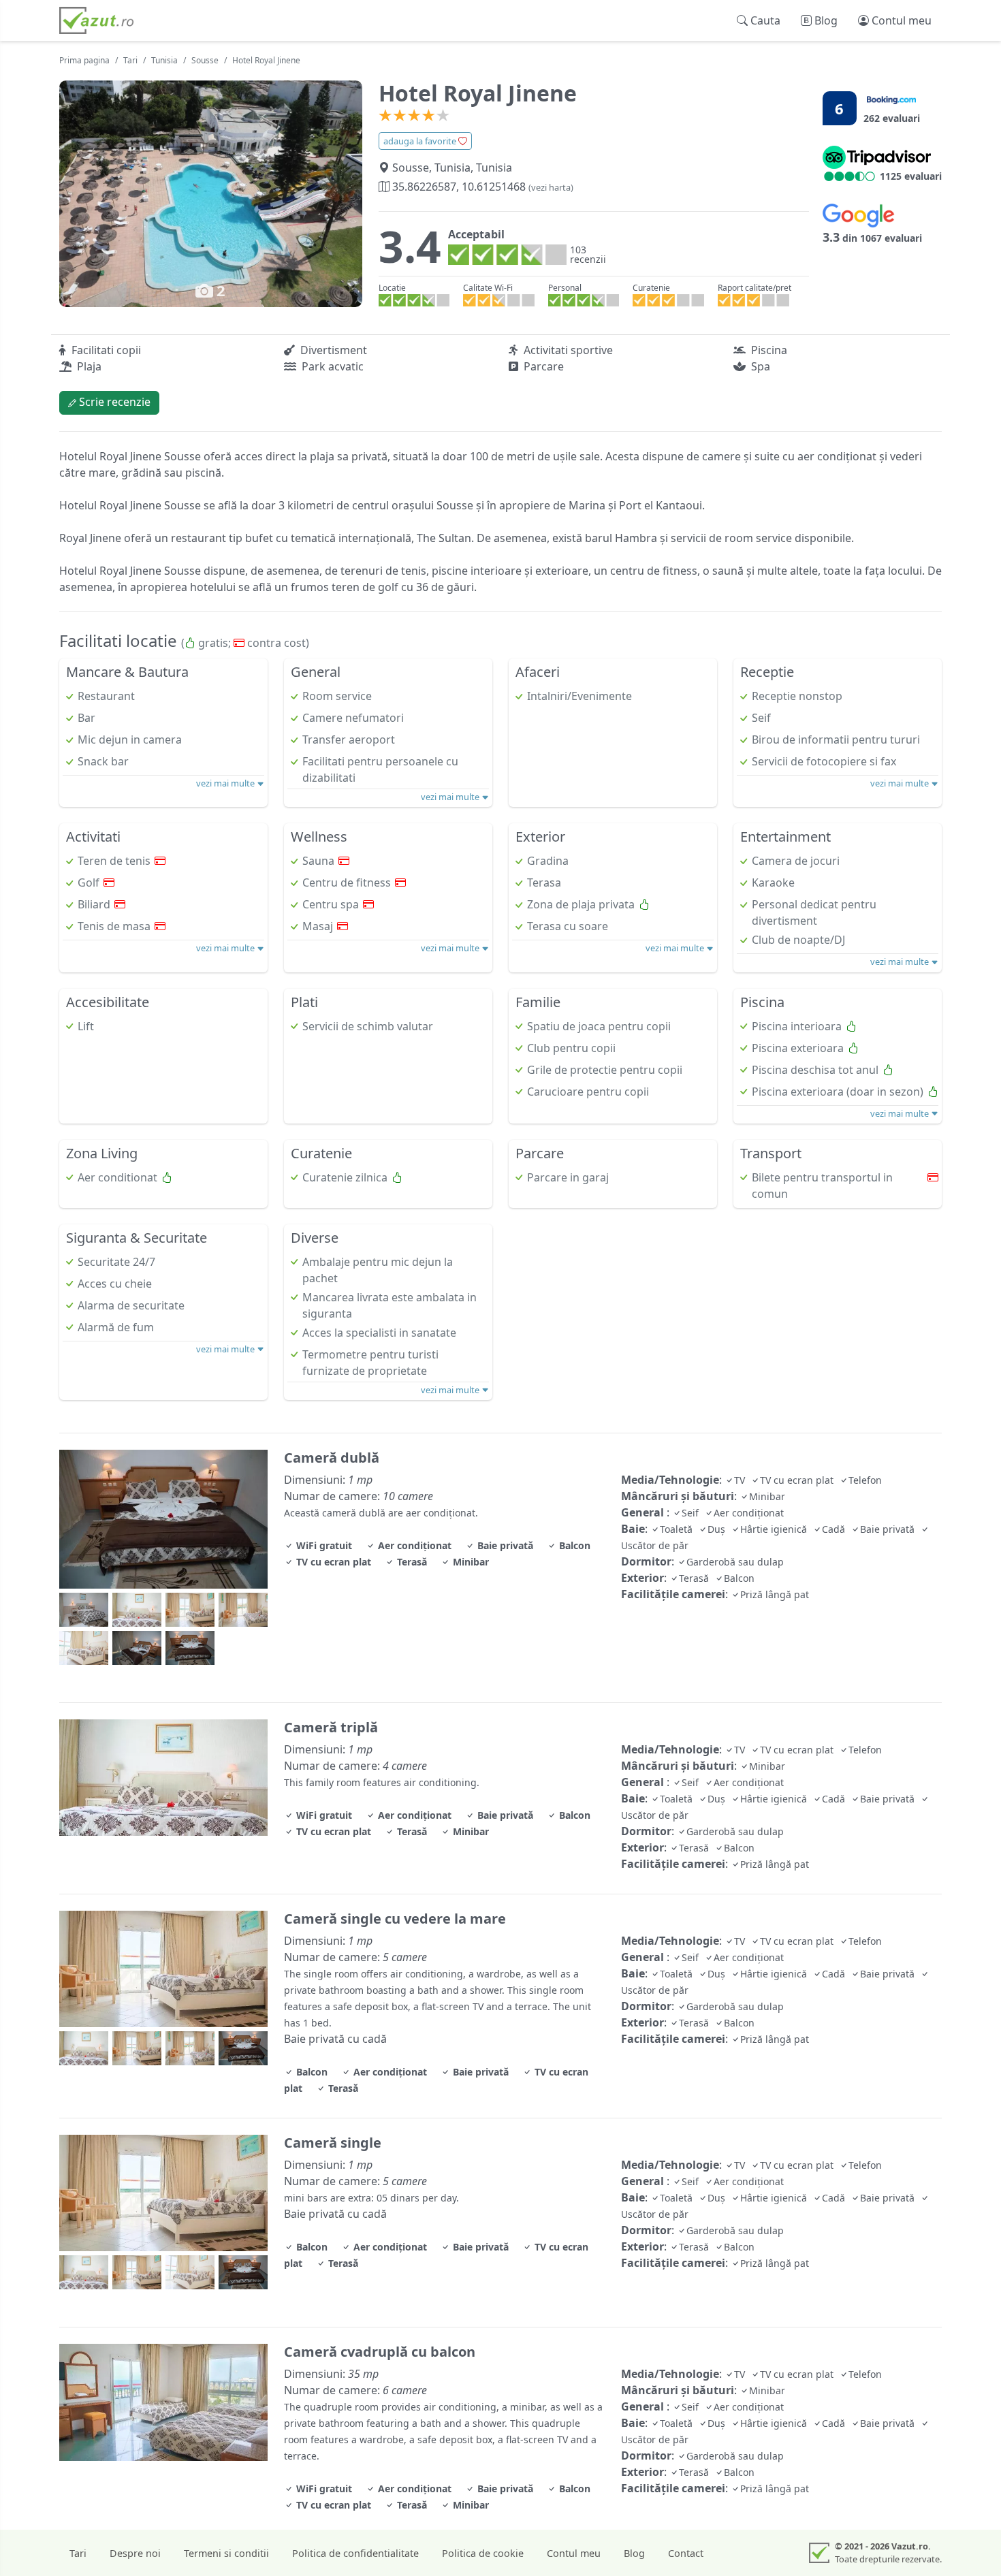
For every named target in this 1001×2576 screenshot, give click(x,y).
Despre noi (135, 2553)
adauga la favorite (421, 141)
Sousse (205, 60)
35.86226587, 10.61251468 (481, 187)
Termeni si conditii (226, 2553)
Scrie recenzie (113, 402)
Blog (634, 2553)
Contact (686, 2553)
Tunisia (164, 60)
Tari (130, 60)
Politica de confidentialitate (355, 2553)
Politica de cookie (483, 2553)
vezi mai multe (226, 783)
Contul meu (574, 2553)
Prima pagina (84, 60)
